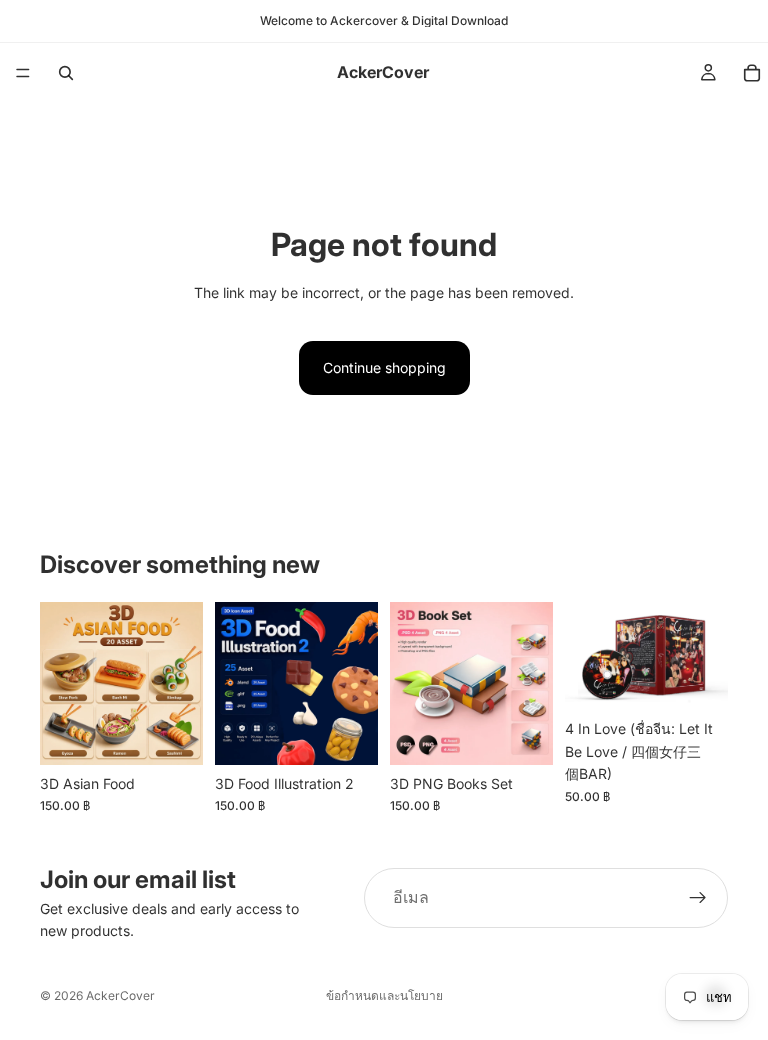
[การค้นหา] (66, 73)
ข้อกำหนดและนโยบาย (384, 995)
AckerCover (120, 995)
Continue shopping (384, 367)
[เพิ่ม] (172, 734)
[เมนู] (23, 73)
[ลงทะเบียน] (698, 898)
